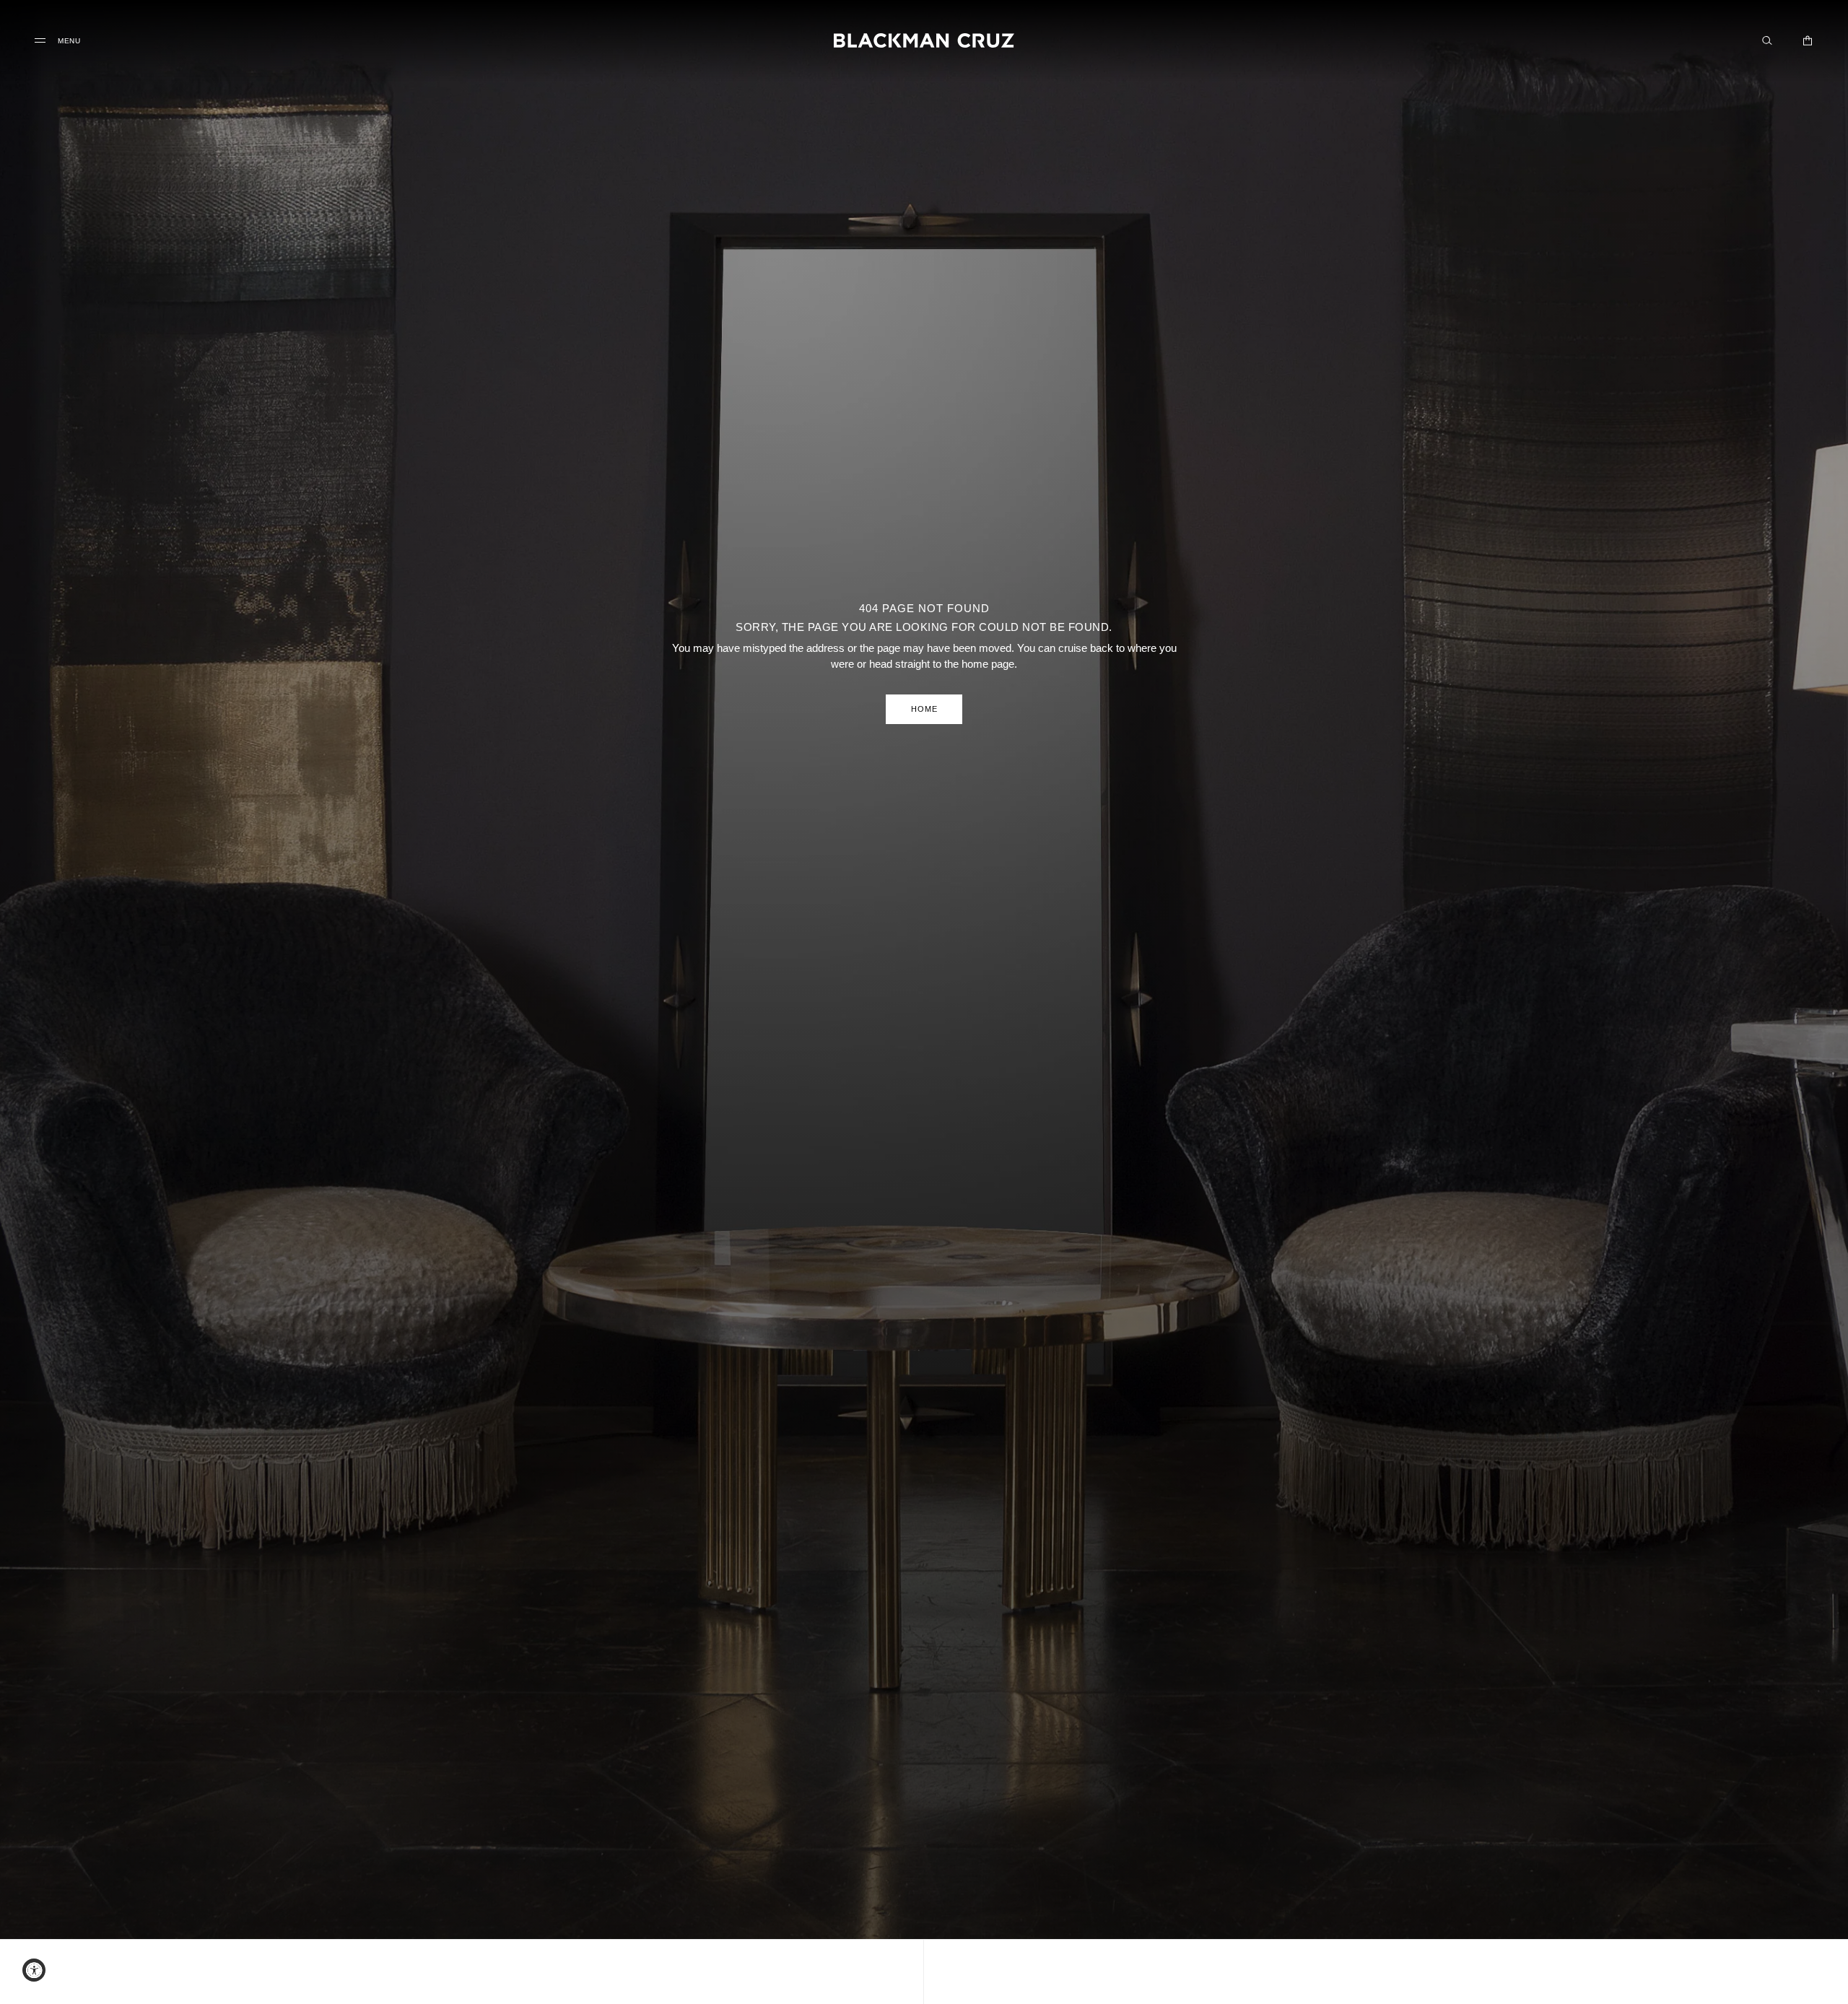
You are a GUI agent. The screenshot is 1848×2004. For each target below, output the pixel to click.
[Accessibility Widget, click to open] (34, 1970)
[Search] (1767, 40)
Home (924, 709)
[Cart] (1808, 40)
